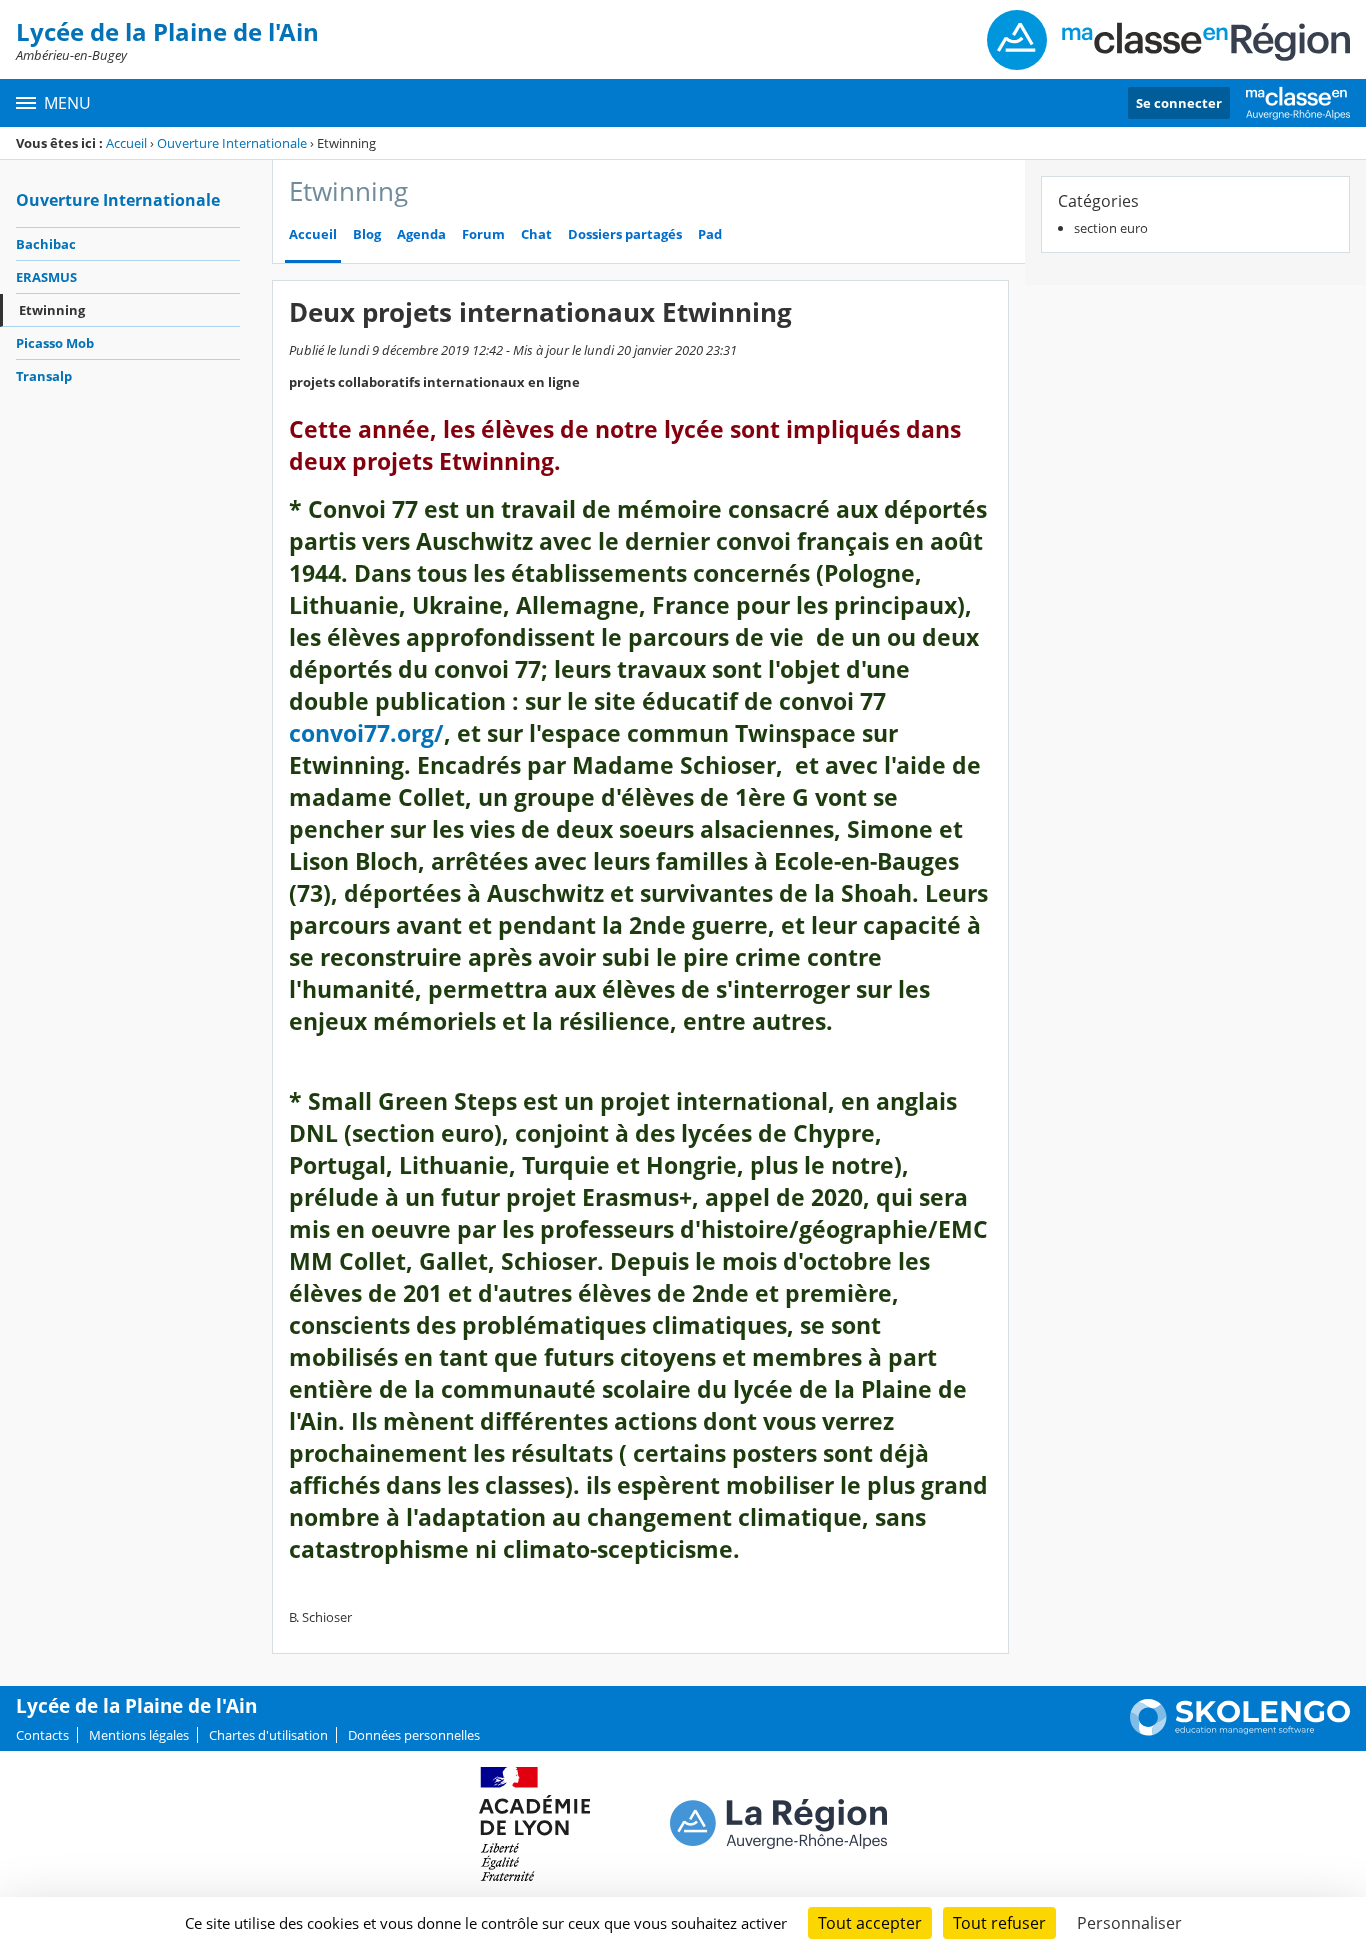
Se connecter (1179, 103)
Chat (536, 234)
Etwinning (52, 310)
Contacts (42, 1735)
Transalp (44, 376)
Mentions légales (139, 1735)
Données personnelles (414, 1735)
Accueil (126, 143)
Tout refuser (999, 1923)
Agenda (421, 234)
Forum (483, 234)
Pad (710, 234)
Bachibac (46, 244)
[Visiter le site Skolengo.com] (1240, 1731)
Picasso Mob (55, 343)
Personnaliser (1129, 1923)
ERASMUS (46, 277)
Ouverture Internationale (232, 143)
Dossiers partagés (625, 234)
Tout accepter (870, 1923)
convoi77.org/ (366, 733)
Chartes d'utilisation (268, 1735)
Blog (367, 234)
